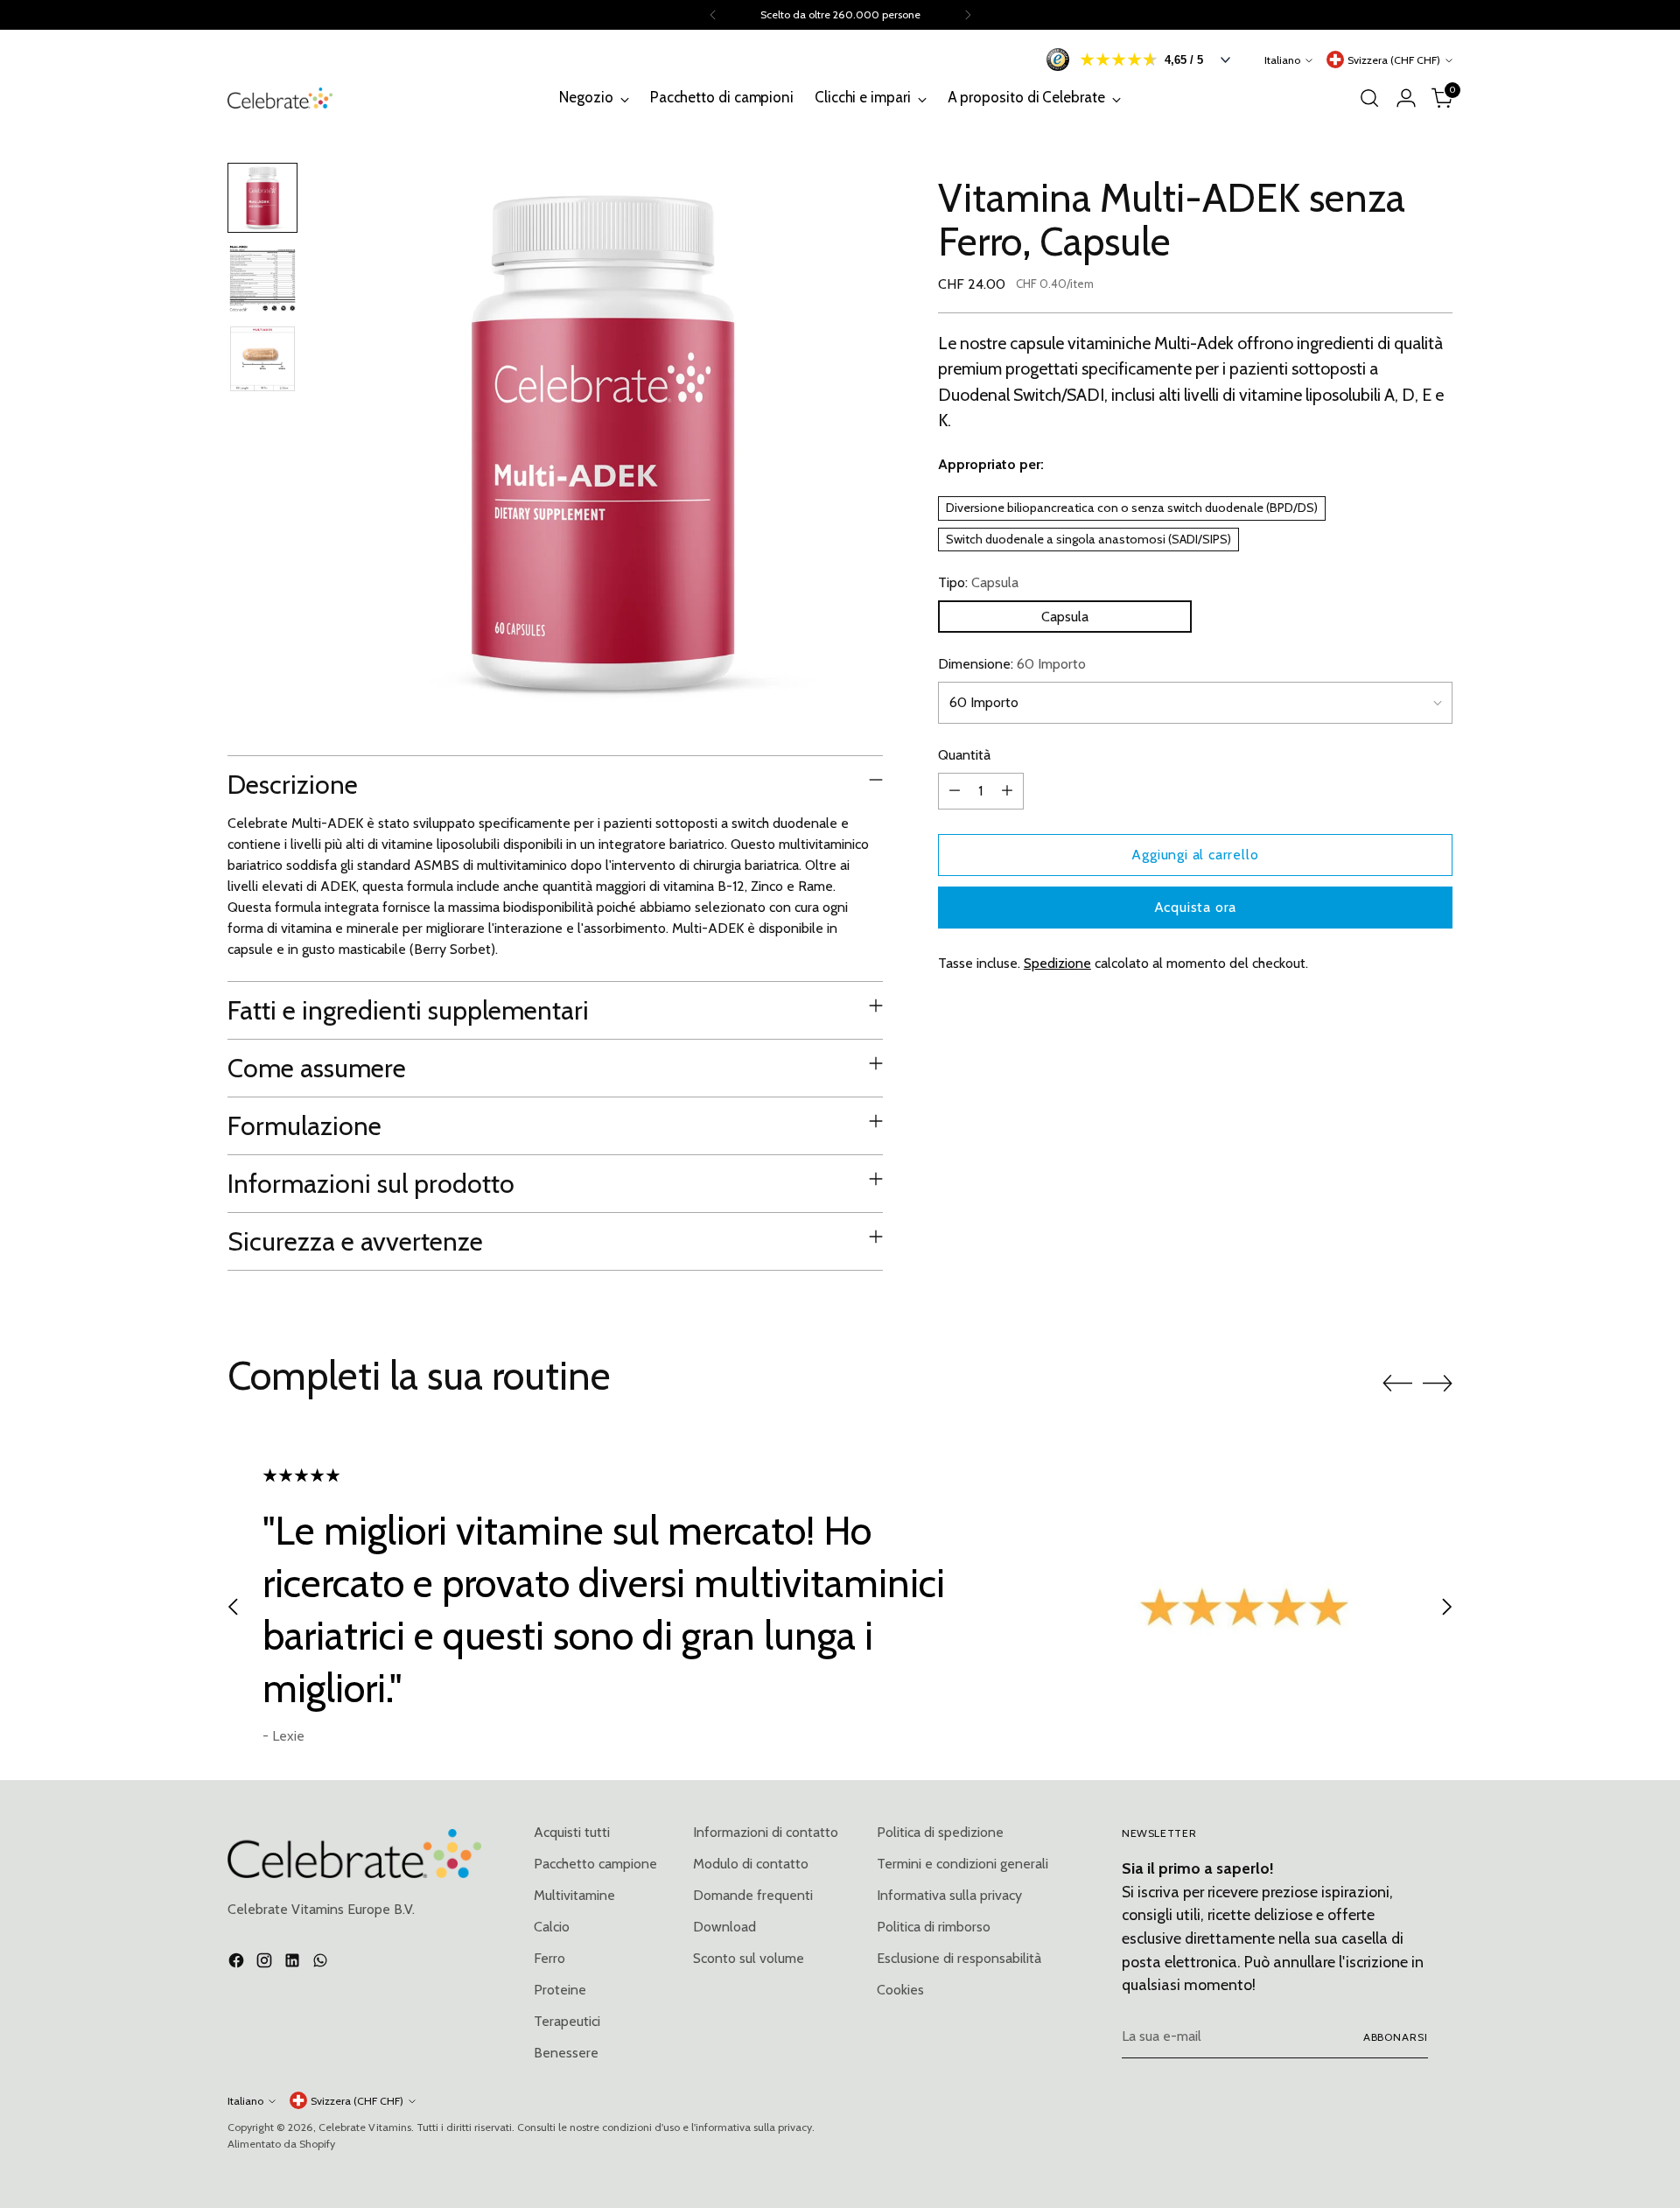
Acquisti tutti (572, 1832)
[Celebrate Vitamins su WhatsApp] (322, 1963)
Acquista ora (1196, 907)
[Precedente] (713, 15)
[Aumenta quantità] (1007, 791)
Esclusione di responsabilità (959, 1958)
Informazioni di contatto (766, 1832)
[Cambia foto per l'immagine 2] (262, 278)
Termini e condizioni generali (962, 1864)
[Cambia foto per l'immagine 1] (262, 198)
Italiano (1282, 60)
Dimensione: (1012, 664)
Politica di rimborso (934, 1927)
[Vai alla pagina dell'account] (1406, 98)
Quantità (964, 755)
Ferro (549, 1958)
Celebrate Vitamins (365, 2127)
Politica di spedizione (940, 1832)
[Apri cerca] (1369, 98)
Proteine (560, 1990)
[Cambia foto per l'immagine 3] (262, 359)
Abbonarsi (1396, 2037)
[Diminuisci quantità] (955, 791)
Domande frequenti (753, 1895)
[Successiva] (968, 15)
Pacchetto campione (595, 1864)
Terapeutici (567, 2021)
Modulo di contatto (751, 1864)
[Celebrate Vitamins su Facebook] (238, 1963)
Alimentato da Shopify (281, 2144)
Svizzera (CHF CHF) (1394, 60)
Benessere (566, 2053)
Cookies (900, 1990)
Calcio (552, 1927)
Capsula (1065, 617)
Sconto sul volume (749, 1958)
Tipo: (978, 582)
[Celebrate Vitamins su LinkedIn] (294, 1963)
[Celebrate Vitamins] (280, 98)
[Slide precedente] (1397, 1384)
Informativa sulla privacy (949, 1895)
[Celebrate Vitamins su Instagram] (266, 1963)
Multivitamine (574, 1895)
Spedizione (1057, 963)
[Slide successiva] (1438, 1383)
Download (724, 1927)
